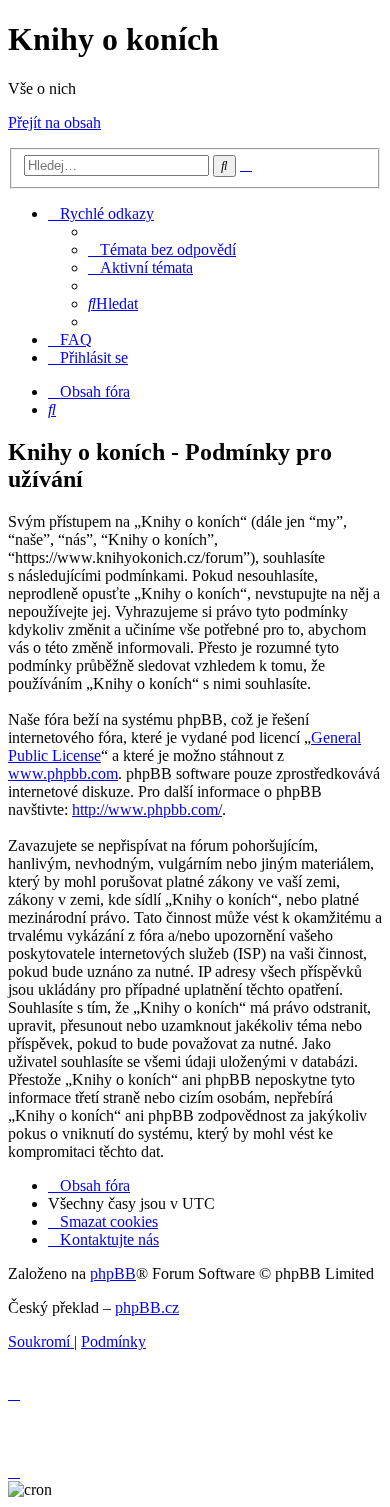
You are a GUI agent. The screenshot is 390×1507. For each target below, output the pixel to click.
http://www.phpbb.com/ (147, 809)
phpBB (113, 1273)
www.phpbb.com (63, 773)
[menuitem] (162, 249)
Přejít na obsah (54, 122)
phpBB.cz (147, 1307)
